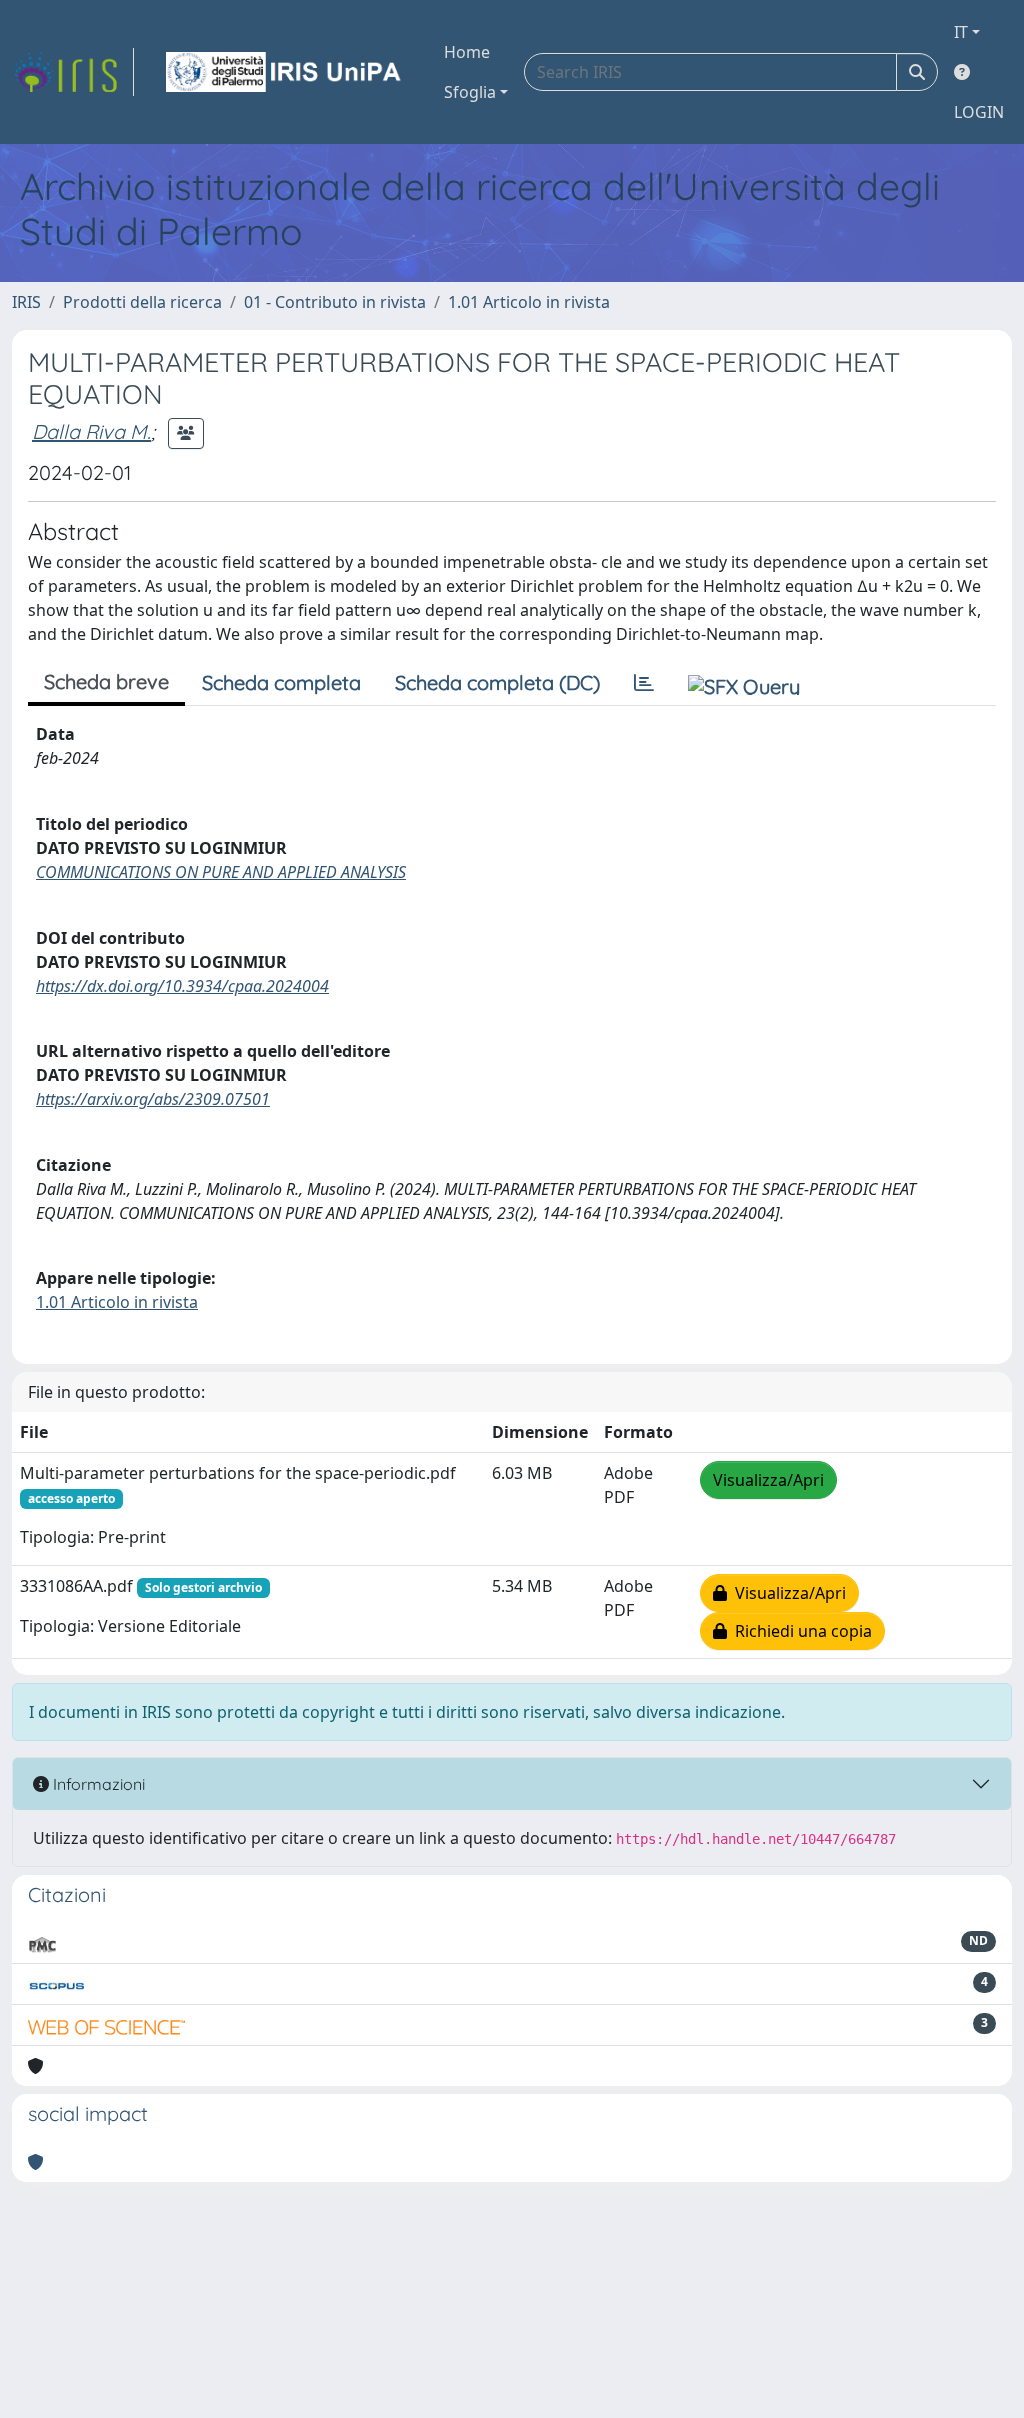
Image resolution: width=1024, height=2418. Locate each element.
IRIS (26, 302)
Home (467, 52)
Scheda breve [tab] (106, 681)
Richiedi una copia (799, 1631)
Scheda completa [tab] (281, 682)
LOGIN (979, 112)
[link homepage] (73, 72)
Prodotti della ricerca (142, 302)
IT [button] (961, 32)
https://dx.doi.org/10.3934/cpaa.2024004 (182, 986)
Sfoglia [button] (470, 92)
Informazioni (97, 1784)
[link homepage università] (285, 72)
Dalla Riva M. (91, 431)
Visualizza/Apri (768, 1480)
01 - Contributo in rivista (335, 302)
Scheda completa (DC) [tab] (497, 682)
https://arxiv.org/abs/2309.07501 (153, 1099)
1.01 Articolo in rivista (529, 302)
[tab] (644, 683)
